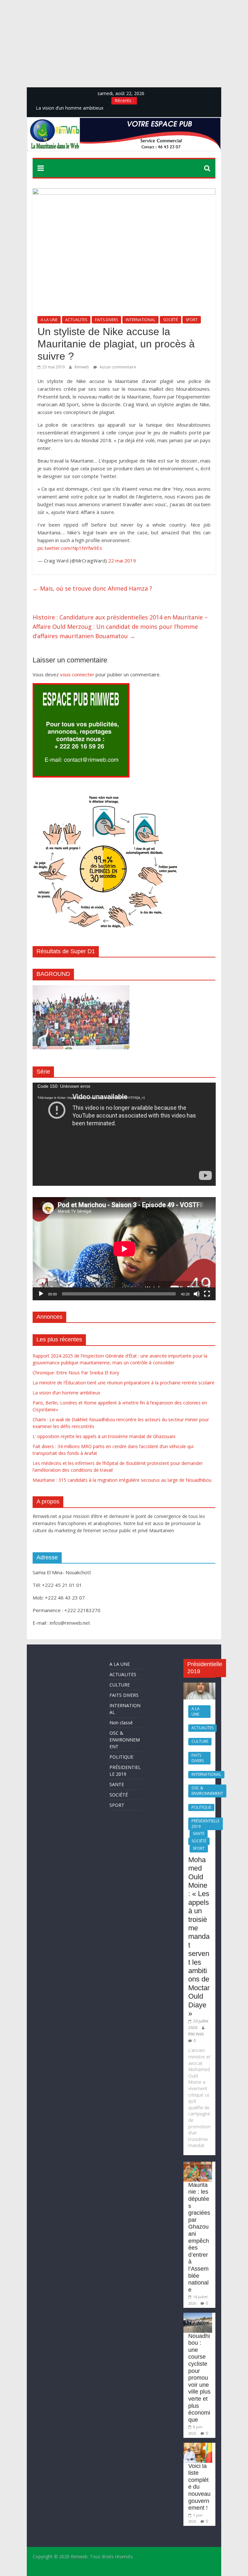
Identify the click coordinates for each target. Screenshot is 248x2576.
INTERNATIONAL (140, 320)
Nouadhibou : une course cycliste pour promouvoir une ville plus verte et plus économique (199, 2378)
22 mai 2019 (123, 561)
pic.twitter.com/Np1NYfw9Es (70, 548)
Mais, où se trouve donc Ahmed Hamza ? (92, 588)
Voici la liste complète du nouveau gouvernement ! (199, 2487)
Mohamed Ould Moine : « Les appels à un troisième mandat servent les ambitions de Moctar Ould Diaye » (199, 1937)
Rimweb (82, 367)
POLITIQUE (121, 1757)
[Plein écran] (207, 1294)
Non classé (121, 1723)
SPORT (192, 320)
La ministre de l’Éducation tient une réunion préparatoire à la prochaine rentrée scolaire (124, 1383)
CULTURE (120, 1685)
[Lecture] (41, 1294)
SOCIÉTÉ (170, 320)
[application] (124, 1134)
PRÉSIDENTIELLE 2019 (206, 1824)
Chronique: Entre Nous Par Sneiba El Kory (76, 1373)
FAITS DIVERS (106, 320)
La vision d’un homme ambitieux (66, 1393)
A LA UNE (49, 320)
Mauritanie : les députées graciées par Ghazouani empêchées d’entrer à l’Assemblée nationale (199, 2237)
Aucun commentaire (117, 367)
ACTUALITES (76, 320)
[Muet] (197, 1294)
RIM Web (196, 2034)
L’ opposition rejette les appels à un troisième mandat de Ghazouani (104, 1436)
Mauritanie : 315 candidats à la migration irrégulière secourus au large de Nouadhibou (122, 1480)
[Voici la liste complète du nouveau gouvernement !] (198, 2446)
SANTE (117, 1784)
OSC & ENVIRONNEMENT (125, 1740)
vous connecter (77, 674)
